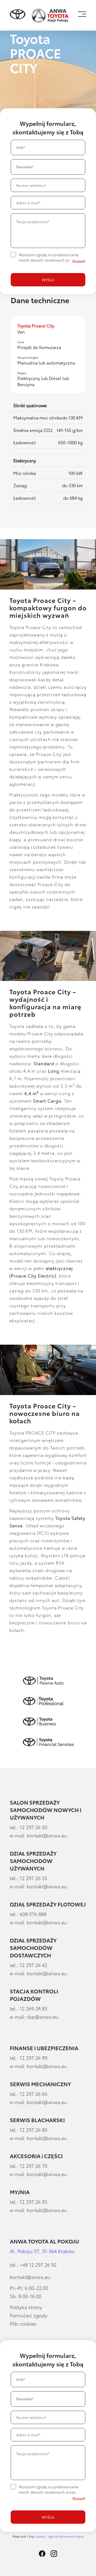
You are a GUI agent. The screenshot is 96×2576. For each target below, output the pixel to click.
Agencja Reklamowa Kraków (66, 2536)
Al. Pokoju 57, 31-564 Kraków (42, 2251)
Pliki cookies (23, 2323)
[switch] (79, 261)
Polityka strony (26, 2307)
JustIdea (40, 2536)
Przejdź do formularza (39, 347)
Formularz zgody (29, 2315)
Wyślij (48, 280)
